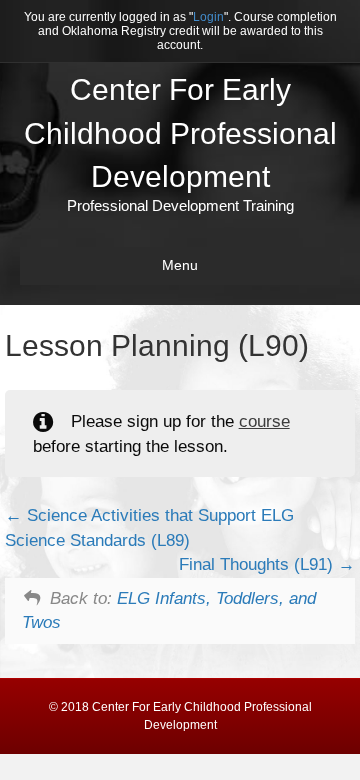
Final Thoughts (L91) (258, 564)
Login (208, 17)
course (264, 421)
